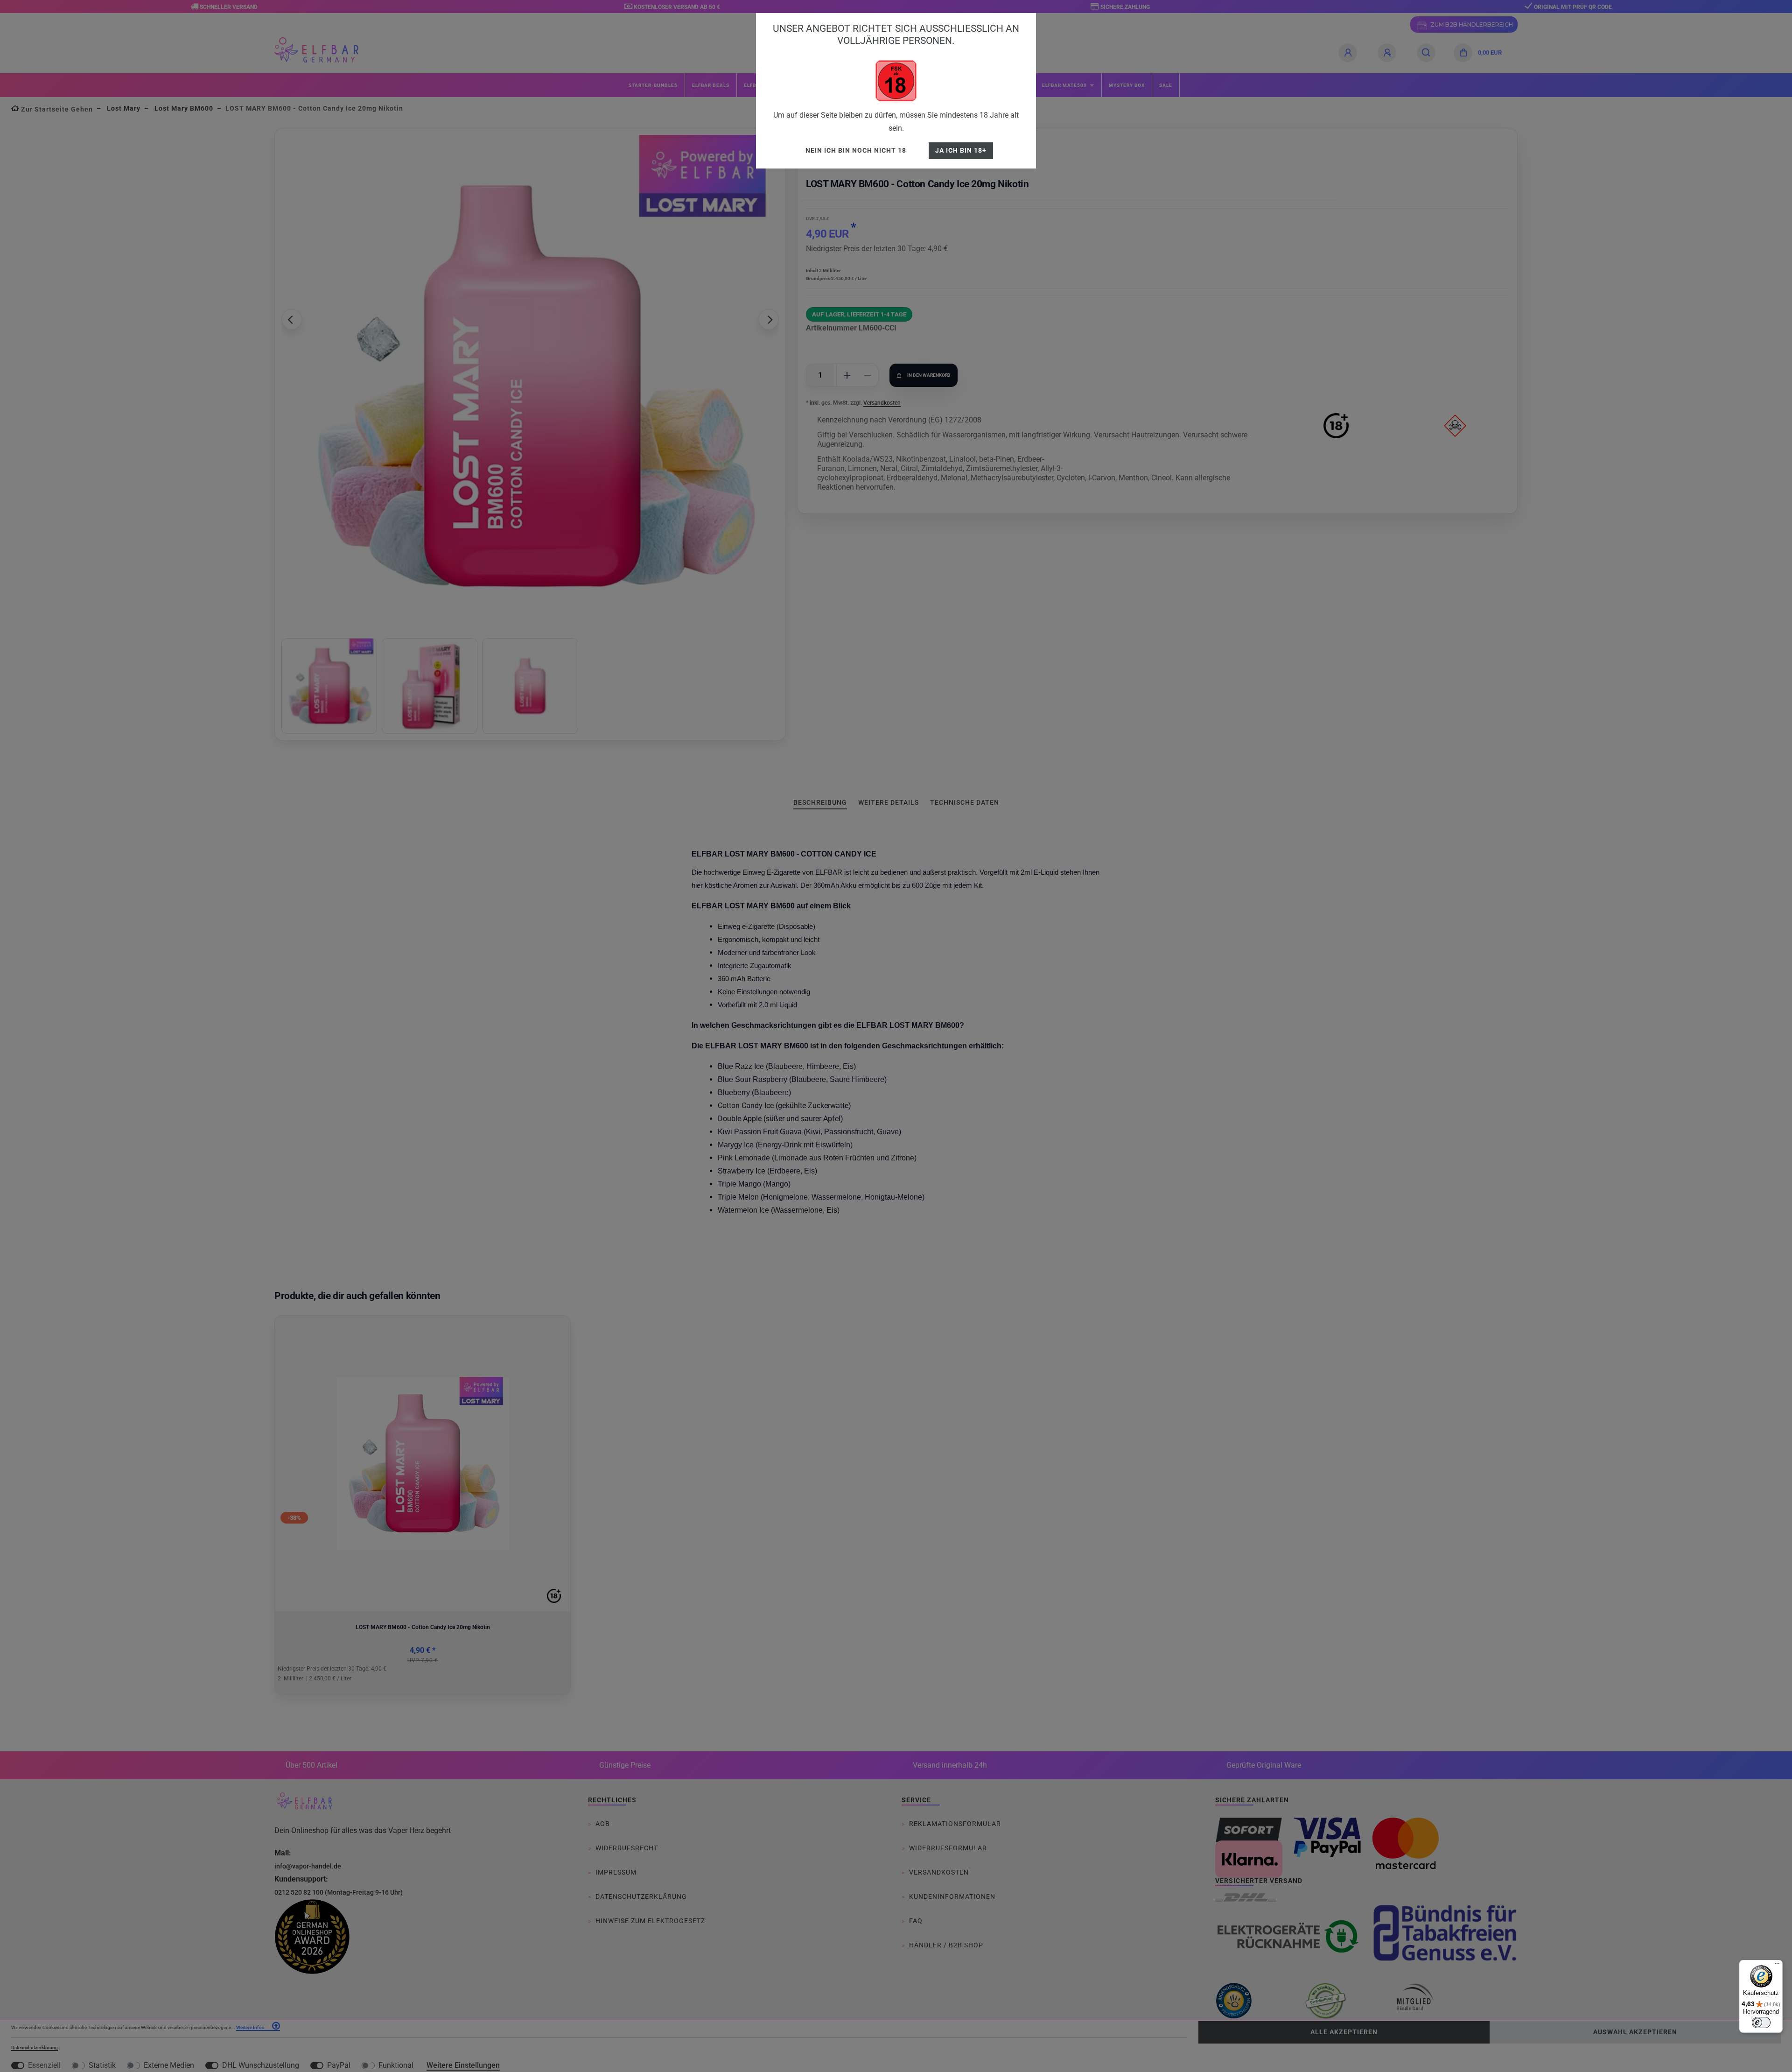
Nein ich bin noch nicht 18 (856, 151)
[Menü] (1777, 1966)
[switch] (1761, 2023)
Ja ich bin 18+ (961, 151)
